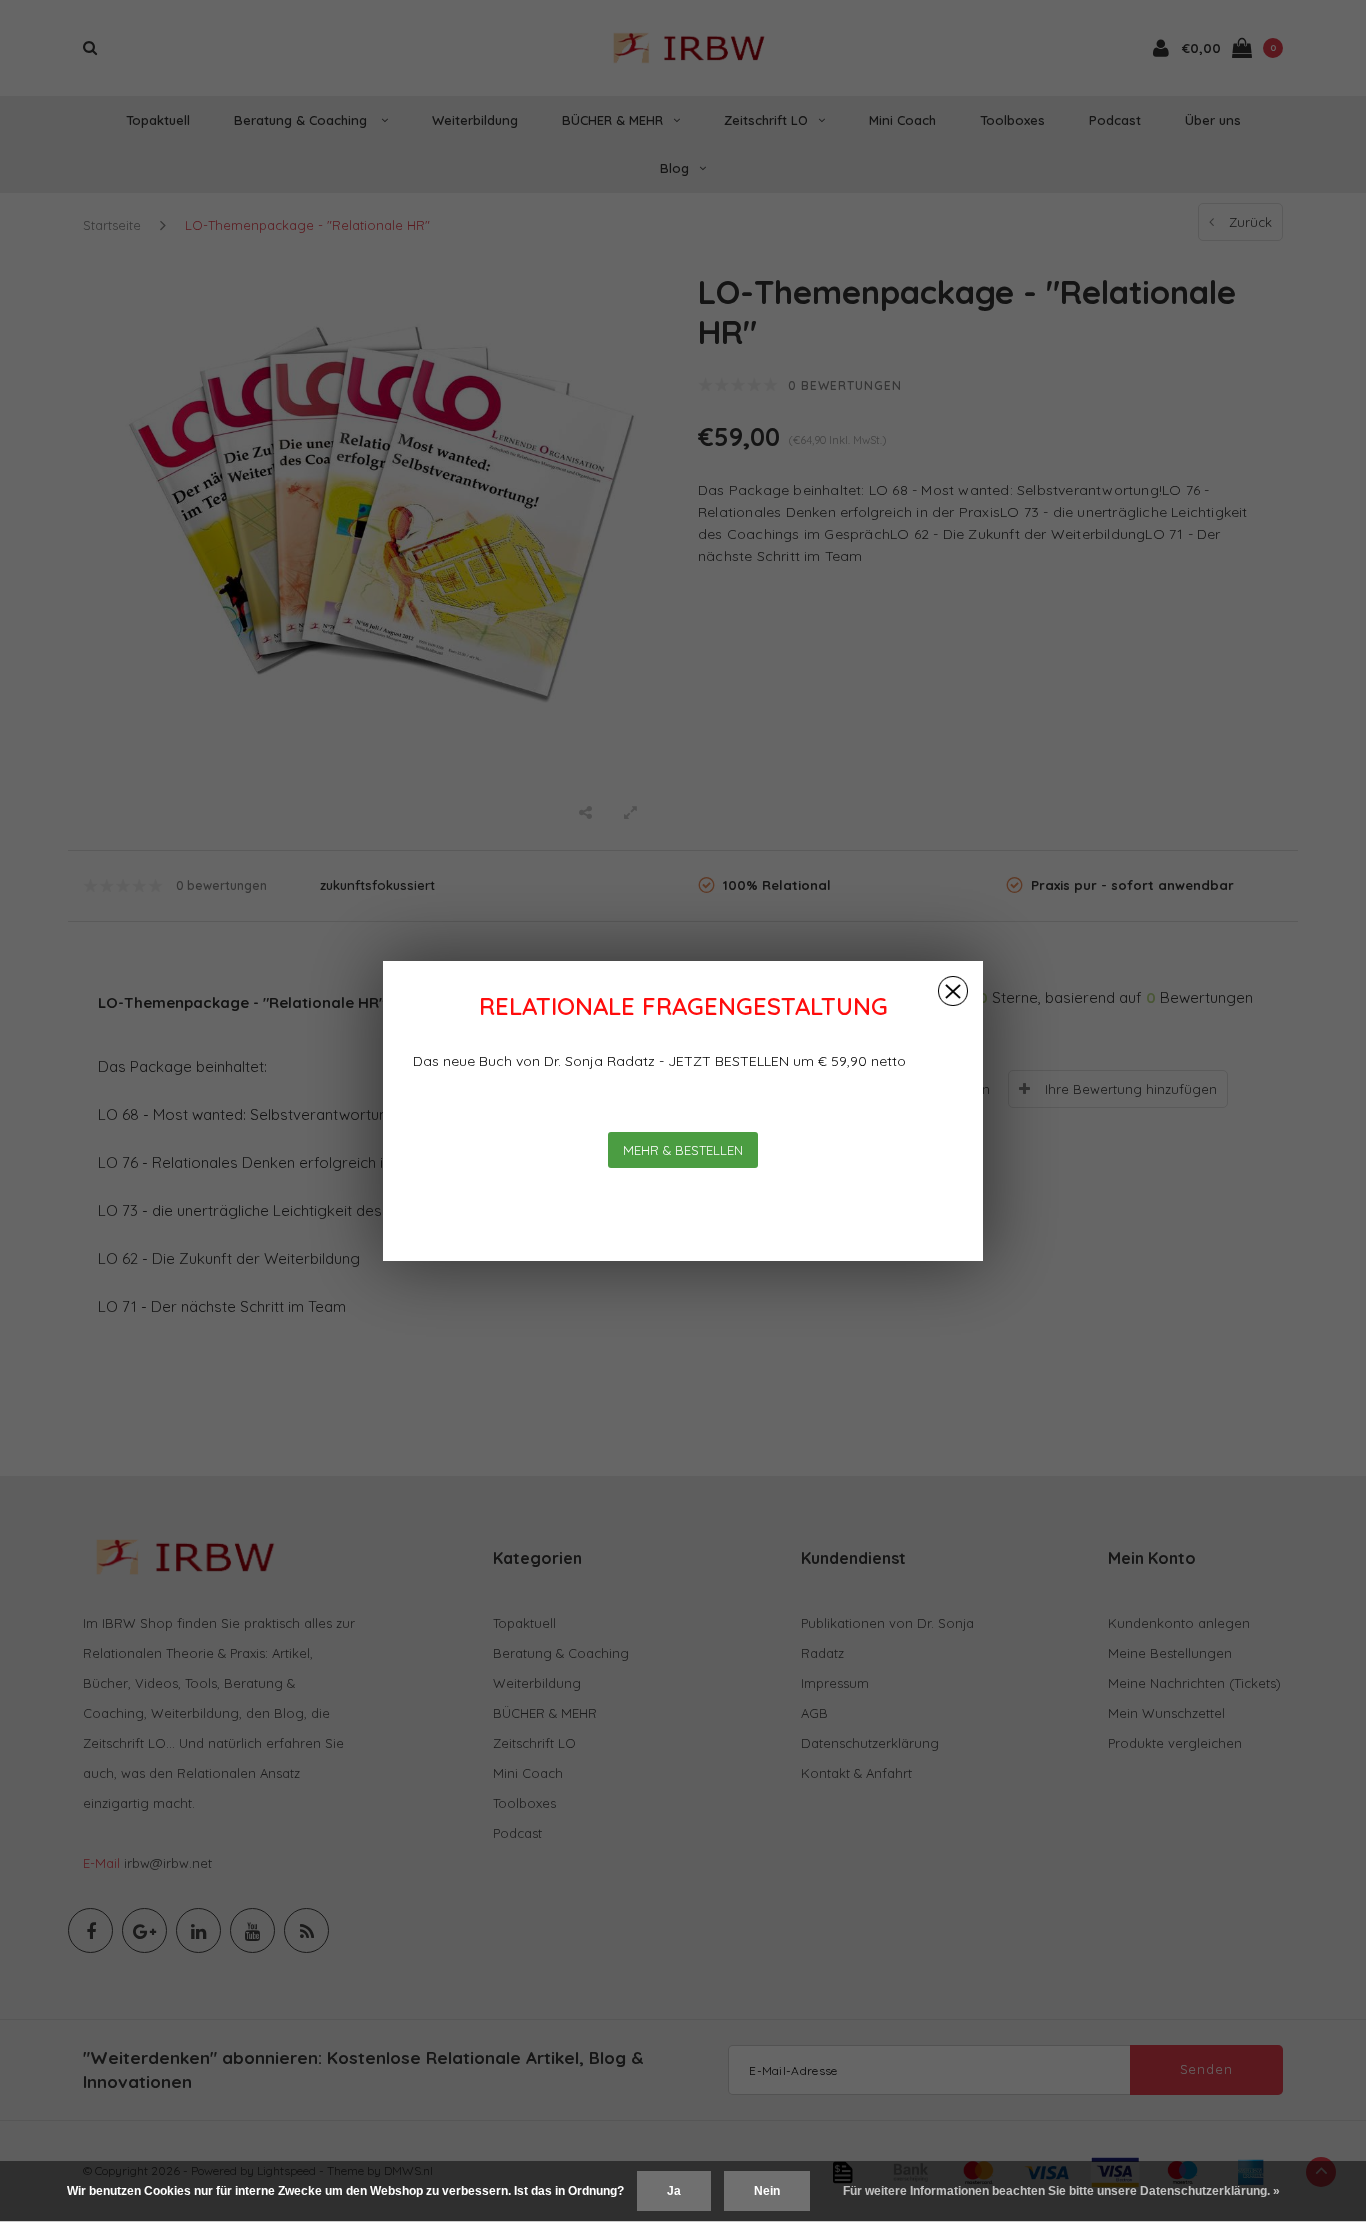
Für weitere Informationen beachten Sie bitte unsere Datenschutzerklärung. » (1061, 2191)
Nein (767, 2191)
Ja (674, 2191)
